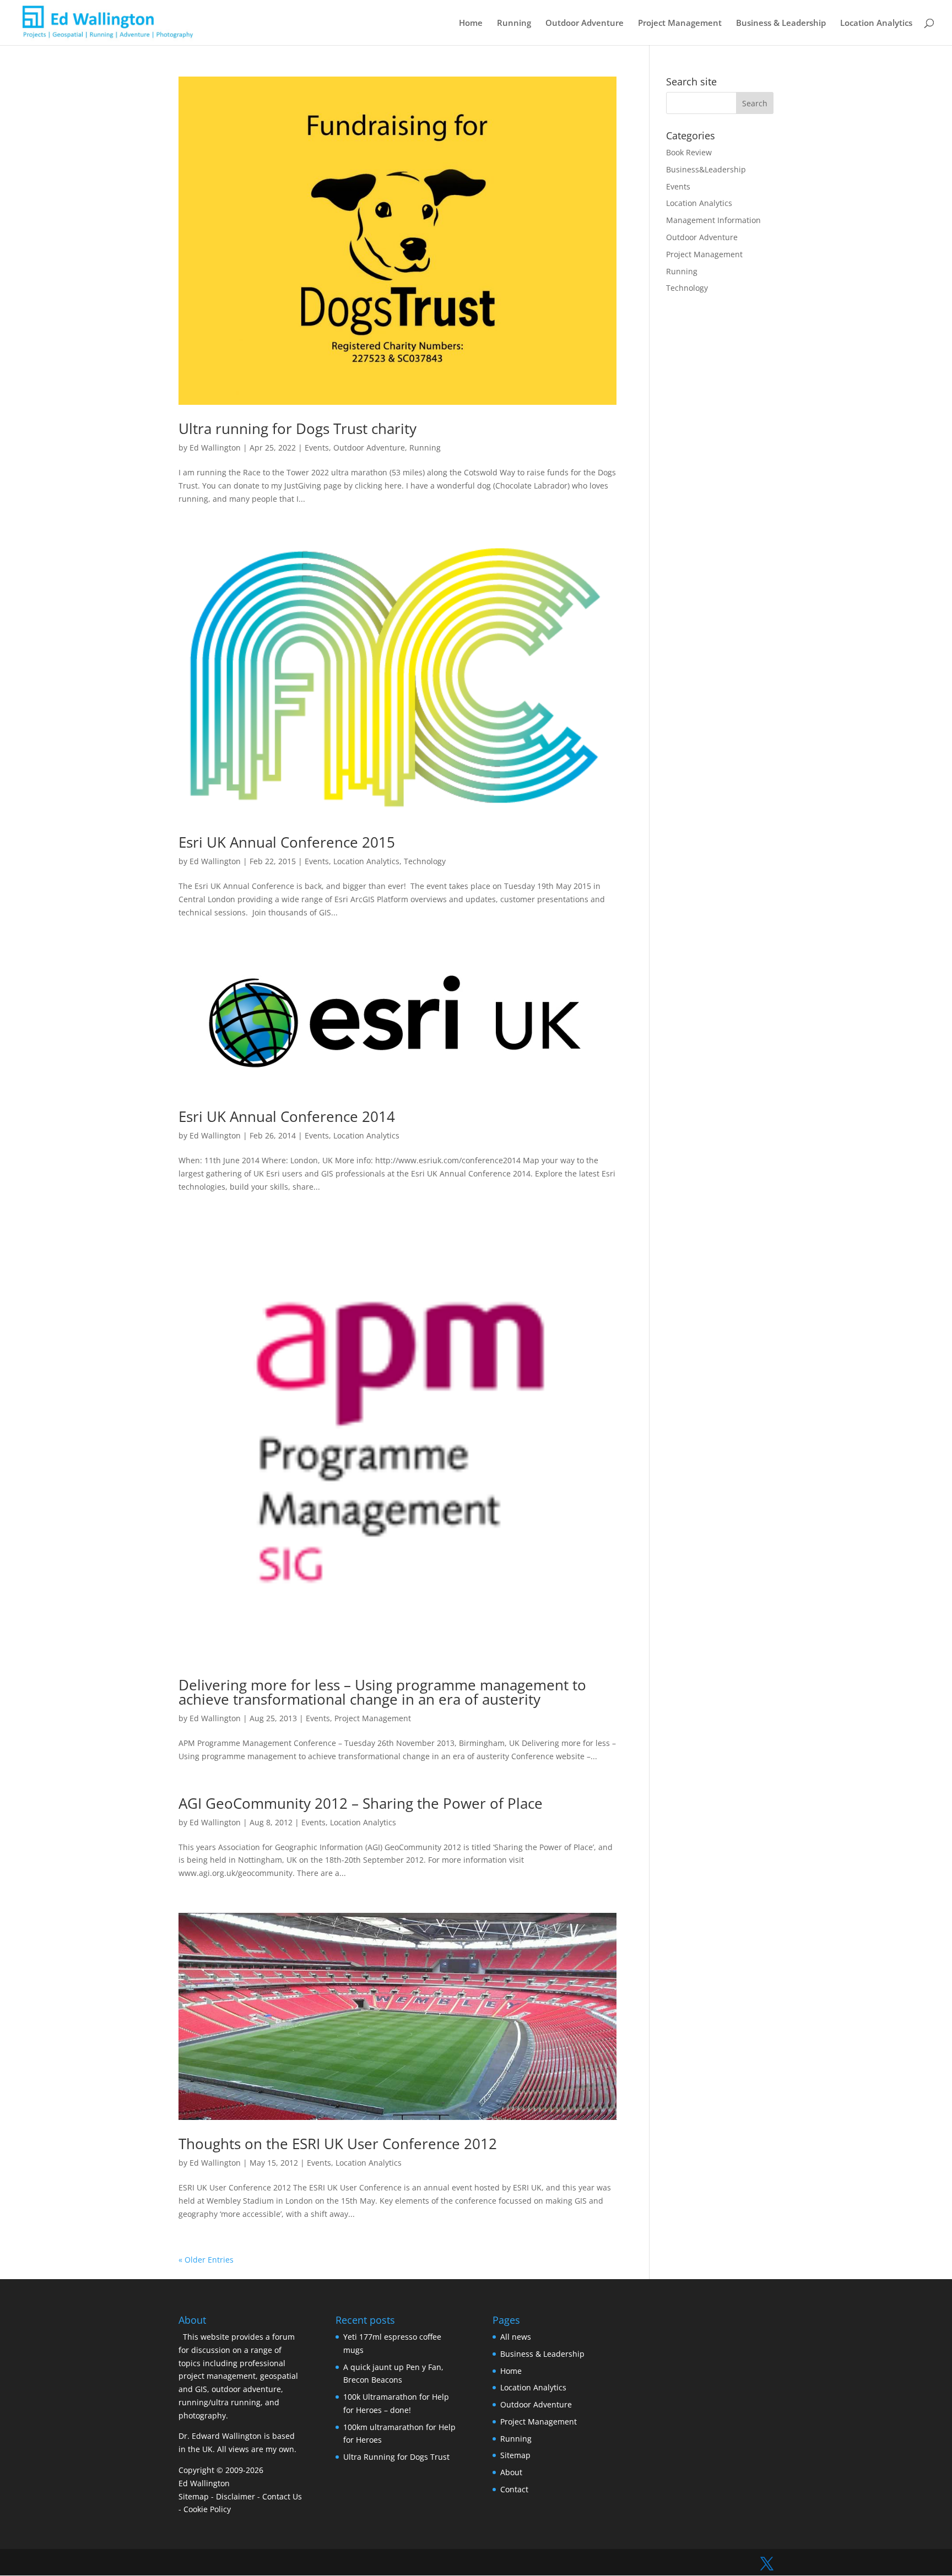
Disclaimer (236, 2496)
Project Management (680, 23)
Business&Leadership (706, 169)
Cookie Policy (207, 2509)
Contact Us (282, 2496)
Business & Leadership (781, 23)
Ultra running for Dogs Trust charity (297, 429)
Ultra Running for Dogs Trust (396, 2457)
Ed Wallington (215, 448)
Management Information (713, 220)
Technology (425, 861)
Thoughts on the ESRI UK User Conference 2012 (338, 2144)
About (511, 2472)
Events (317, 448)
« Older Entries (206, 2260)
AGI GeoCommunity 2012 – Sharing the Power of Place (361, 1803)
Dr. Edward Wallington (220, 2436)
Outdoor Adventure (585, 23)
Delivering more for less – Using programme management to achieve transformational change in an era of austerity (382, 1692)
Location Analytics (876, 23)
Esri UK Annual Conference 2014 (287, 1116)
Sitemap (194, 2496)
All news (516, 2337)
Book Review (689, 152)
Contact (514, 2489)
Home (471, 23)
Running (514, 23)
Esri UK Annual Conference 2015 (287, 842)
